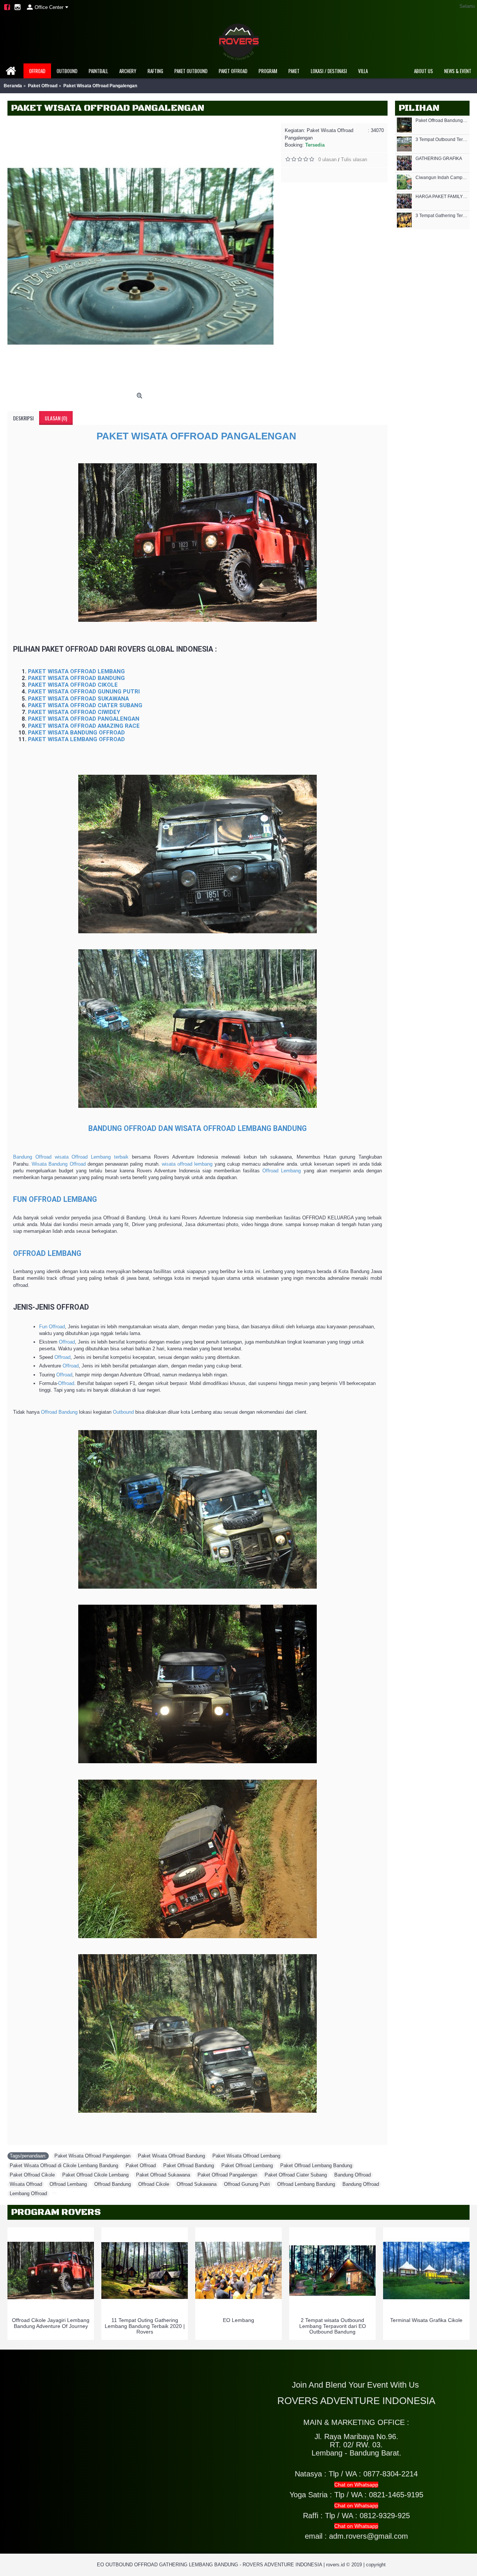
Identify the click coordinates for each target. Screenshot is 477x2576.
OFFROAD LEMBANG (47, 1253)
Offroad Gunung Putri (247, 2184)
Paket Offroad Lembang (247, 2166)
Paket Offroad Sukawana (163, 2175)
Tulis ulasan (354, 159)
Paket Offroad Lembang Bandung (316, 2166)
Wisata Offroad (26, 2184)
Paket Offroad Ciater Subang (296, 2175)
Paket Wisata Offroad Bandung (171, 2156)
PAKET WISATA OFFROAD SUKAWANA (78, 699)
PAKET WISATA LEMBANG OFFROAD (76, 739)
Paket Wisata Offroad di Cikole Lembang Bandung (64, 2166)
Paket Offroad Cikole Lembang (95, 2175)
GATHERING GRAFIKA (439, 159)
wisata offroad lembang (187, 1164)
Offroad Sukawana (197, 2184)
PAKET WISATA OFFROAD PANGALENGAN (198, 436)
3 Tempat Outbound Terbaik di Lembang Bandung (442, 140)
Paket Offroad (141, 2166)
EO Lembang (238, 2320)
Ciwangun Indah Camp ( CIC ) (442, 178)
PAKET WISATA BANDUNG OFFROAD (76, 733)
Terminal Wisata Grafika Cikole (426, 2320)
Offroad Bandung (59, 1412)
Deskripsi (23, 418)
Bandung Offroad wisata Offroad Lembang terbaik (71, 1157)
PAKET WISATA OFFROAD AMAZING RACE (84, 726)
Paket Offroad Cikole (32, 2175)
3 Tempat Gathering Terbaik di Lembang (442, 216)
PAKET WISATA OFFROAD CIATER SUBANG (85, 705)
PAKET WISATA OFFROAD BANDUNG (76, 678)
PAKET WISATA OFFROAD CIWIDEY (74, 712)
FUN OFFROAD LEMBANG (55, 1199)
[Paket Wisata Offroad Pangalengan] (140, 256)
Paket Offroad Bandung (189, 2166)
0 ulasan (327, 159)
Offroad (67, 1342)
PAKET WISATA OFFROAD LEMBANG (76, 671)
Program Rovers (56, 2212)
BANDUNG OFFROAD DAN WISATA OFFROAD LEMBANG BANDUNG (198, 1129)
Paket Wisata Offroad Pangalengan (92, 2156)
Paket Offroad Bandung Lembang (442, 121)
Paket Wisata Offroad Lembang (246, 2156)
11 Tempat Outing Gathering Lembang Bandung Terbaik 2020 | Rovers (145, 2326)
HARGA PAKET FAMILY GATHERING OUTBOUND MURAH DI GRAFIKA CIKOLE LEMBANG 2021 (442, 197)
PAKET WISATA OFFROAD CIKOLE (73, 685)
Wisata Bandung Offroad (59, 1164)
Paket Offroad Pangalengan (227, 2175)
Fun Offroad (52, 1327)
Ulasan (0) (56, 418)
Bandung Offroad (353, 2175)
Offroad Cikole (154, 2184)
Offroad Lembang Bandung (306, 2184)
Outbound (123, 1412)
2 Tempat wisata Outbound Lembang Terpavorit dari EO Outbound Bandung (333, 2326)
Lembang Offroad (28, 2193)
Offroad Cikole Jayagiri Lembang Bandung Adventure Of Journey (51, 2323)
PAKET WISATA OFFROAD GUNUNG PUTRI (84, 692)
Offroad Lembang (282, 1171)
